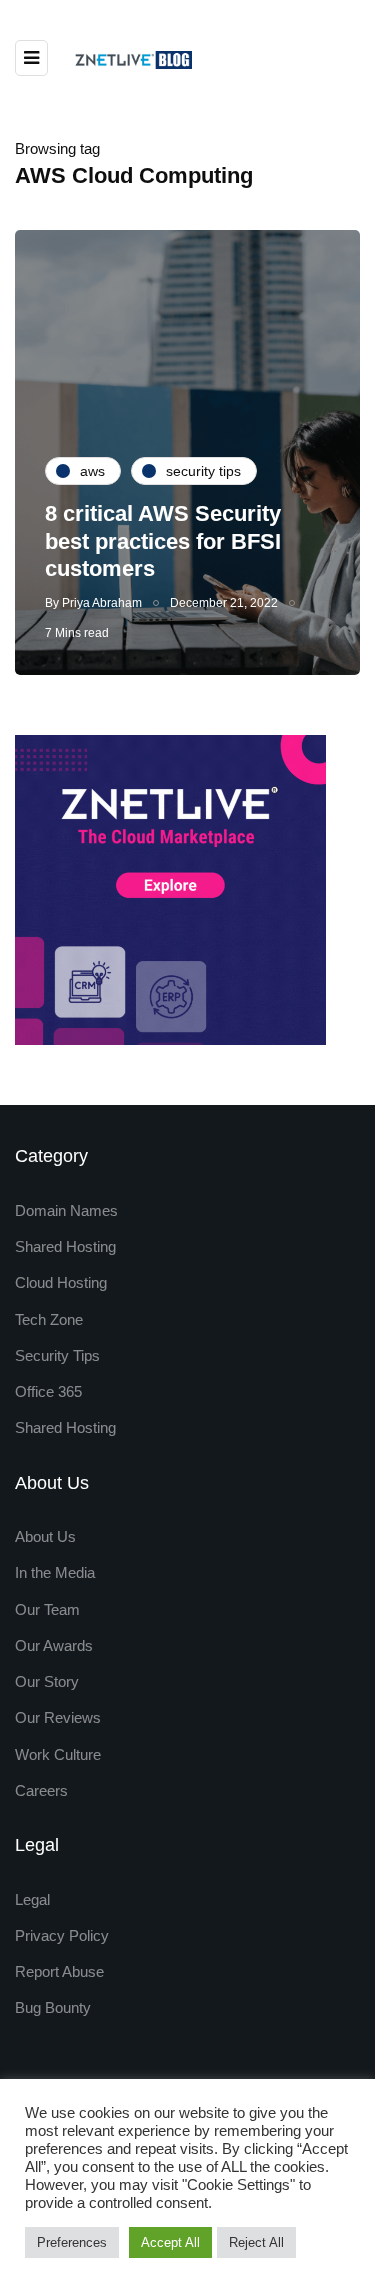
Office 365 (48, 1391)
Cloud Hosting (61, 1282)
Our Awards (54, 1645)
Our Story (47, 1681)
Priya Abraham (102, 603)
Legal (32, 1899)
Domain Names (66, 1210)
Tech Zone (49, 1319)
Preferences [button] (72, 2242)
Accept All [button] (170, 2242)
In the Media (55, 1572)
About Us (45, 1536)
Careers (41, 1790)
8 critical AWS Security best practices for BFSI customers (163, 541)
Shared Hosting (65, 1246)
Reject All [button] (256, 2242)
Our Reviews (58, 1717)
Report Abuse (59, 1971)
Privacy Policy (62, 1935)
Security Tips (57, 1355)
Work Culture (58, 1754)
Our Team (47, 1609)
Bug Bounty (53, 2007)
